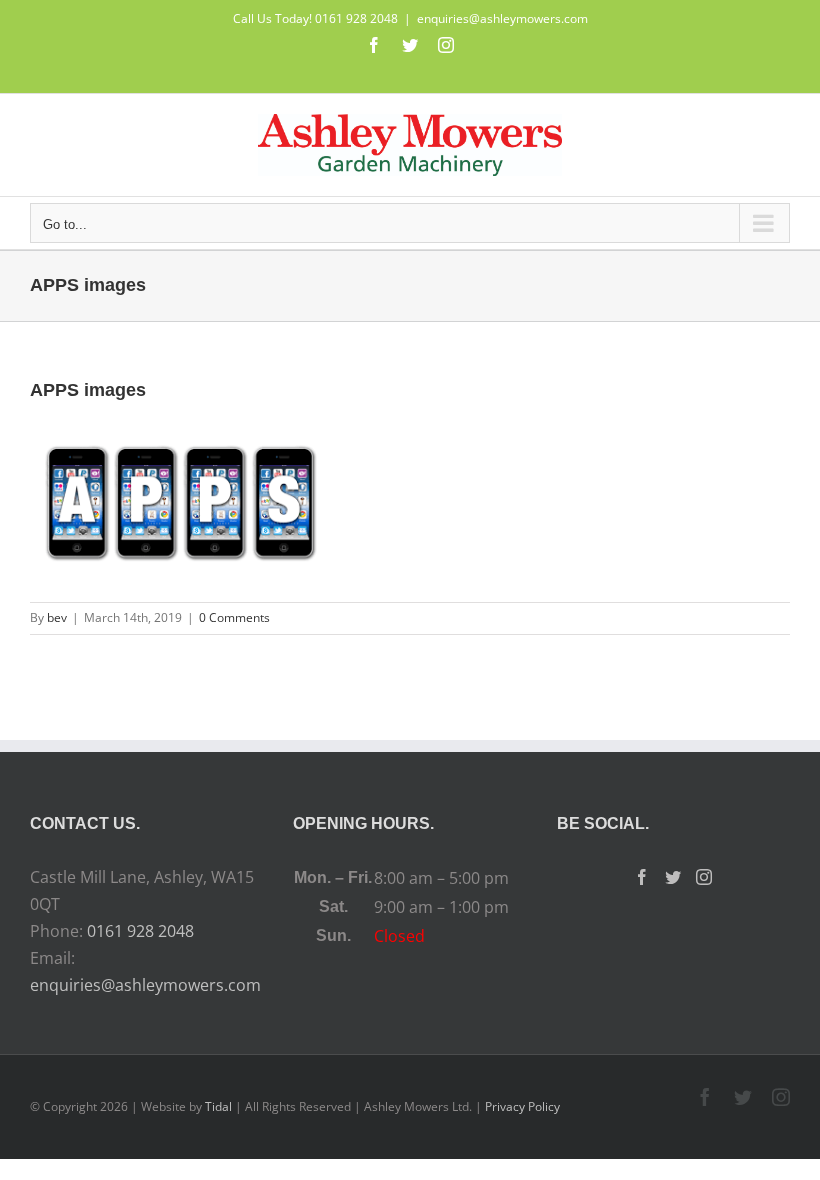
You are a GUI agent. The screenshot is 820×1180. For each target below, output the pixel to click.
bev (57, 617)
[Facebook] (642, 877)
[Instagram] (704, 877)
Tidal (218, 1106)
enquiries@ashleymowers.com (502, 18)
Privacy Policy (522, 1106)
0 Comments (234, 617)
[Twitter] (673, 877)
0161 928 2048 (140, 931)
